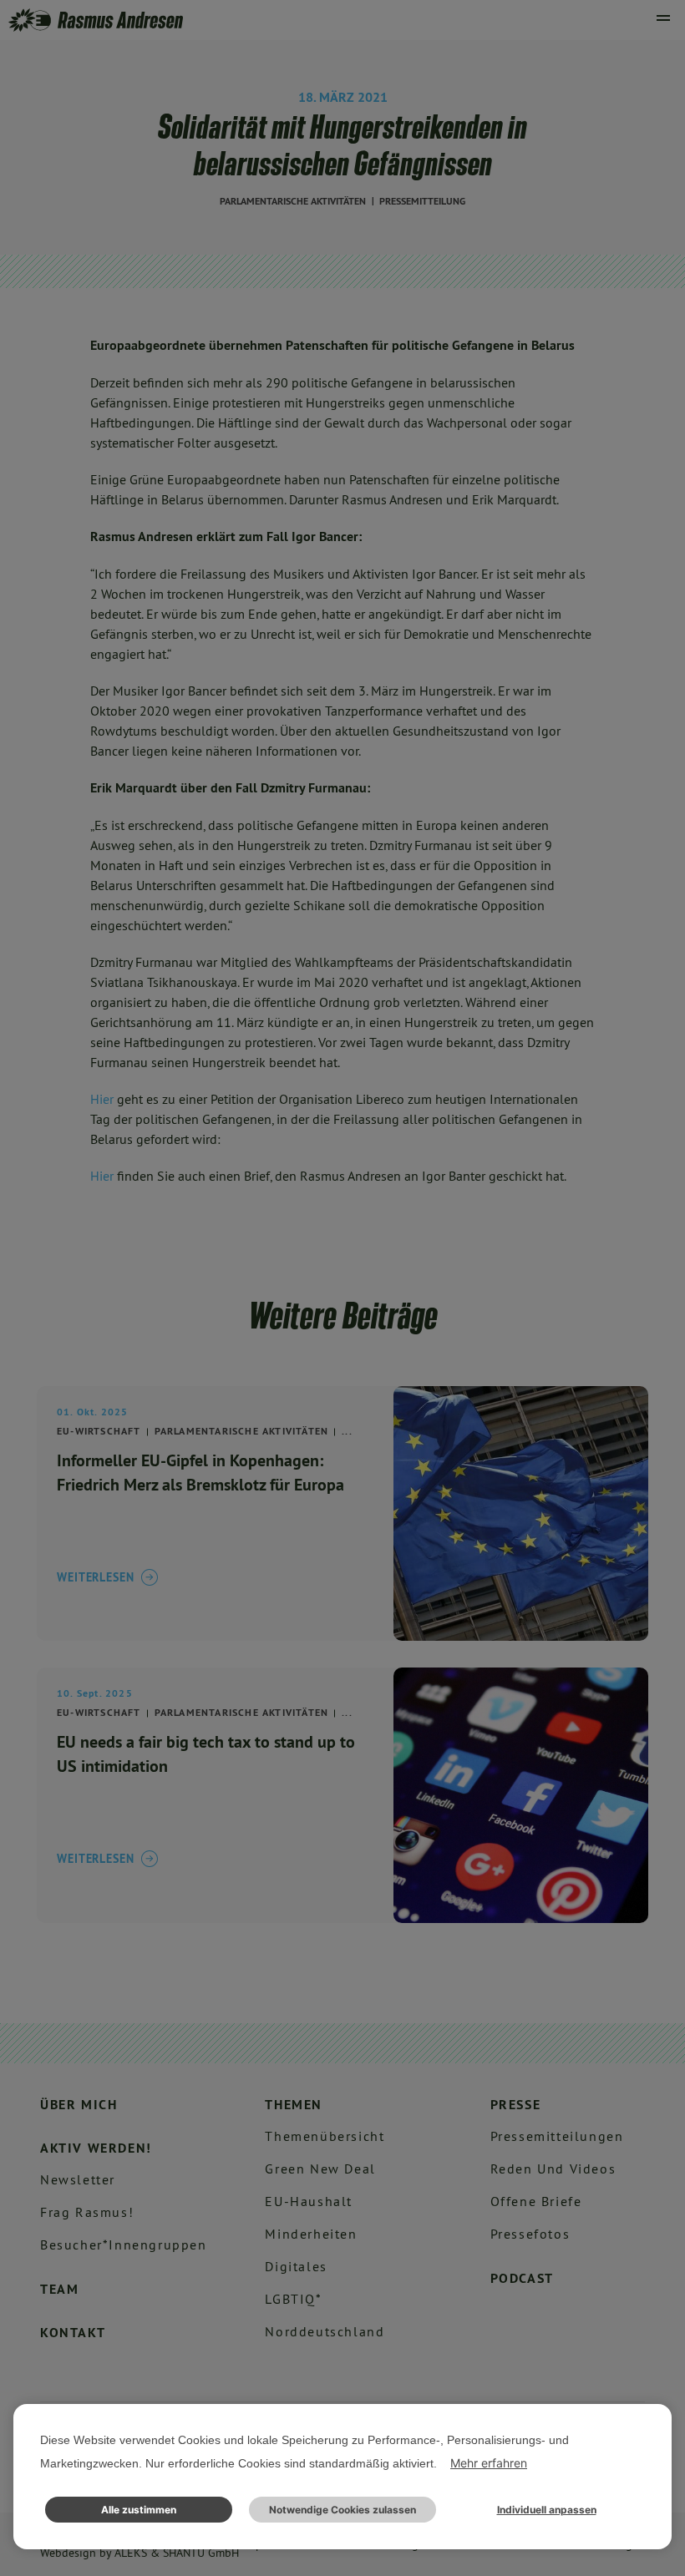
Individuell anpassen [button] (547, 2510)
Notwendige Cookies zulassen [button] (342, 2510)
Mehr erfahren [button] (489, 2463)
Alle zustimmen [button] (139, 2510)
